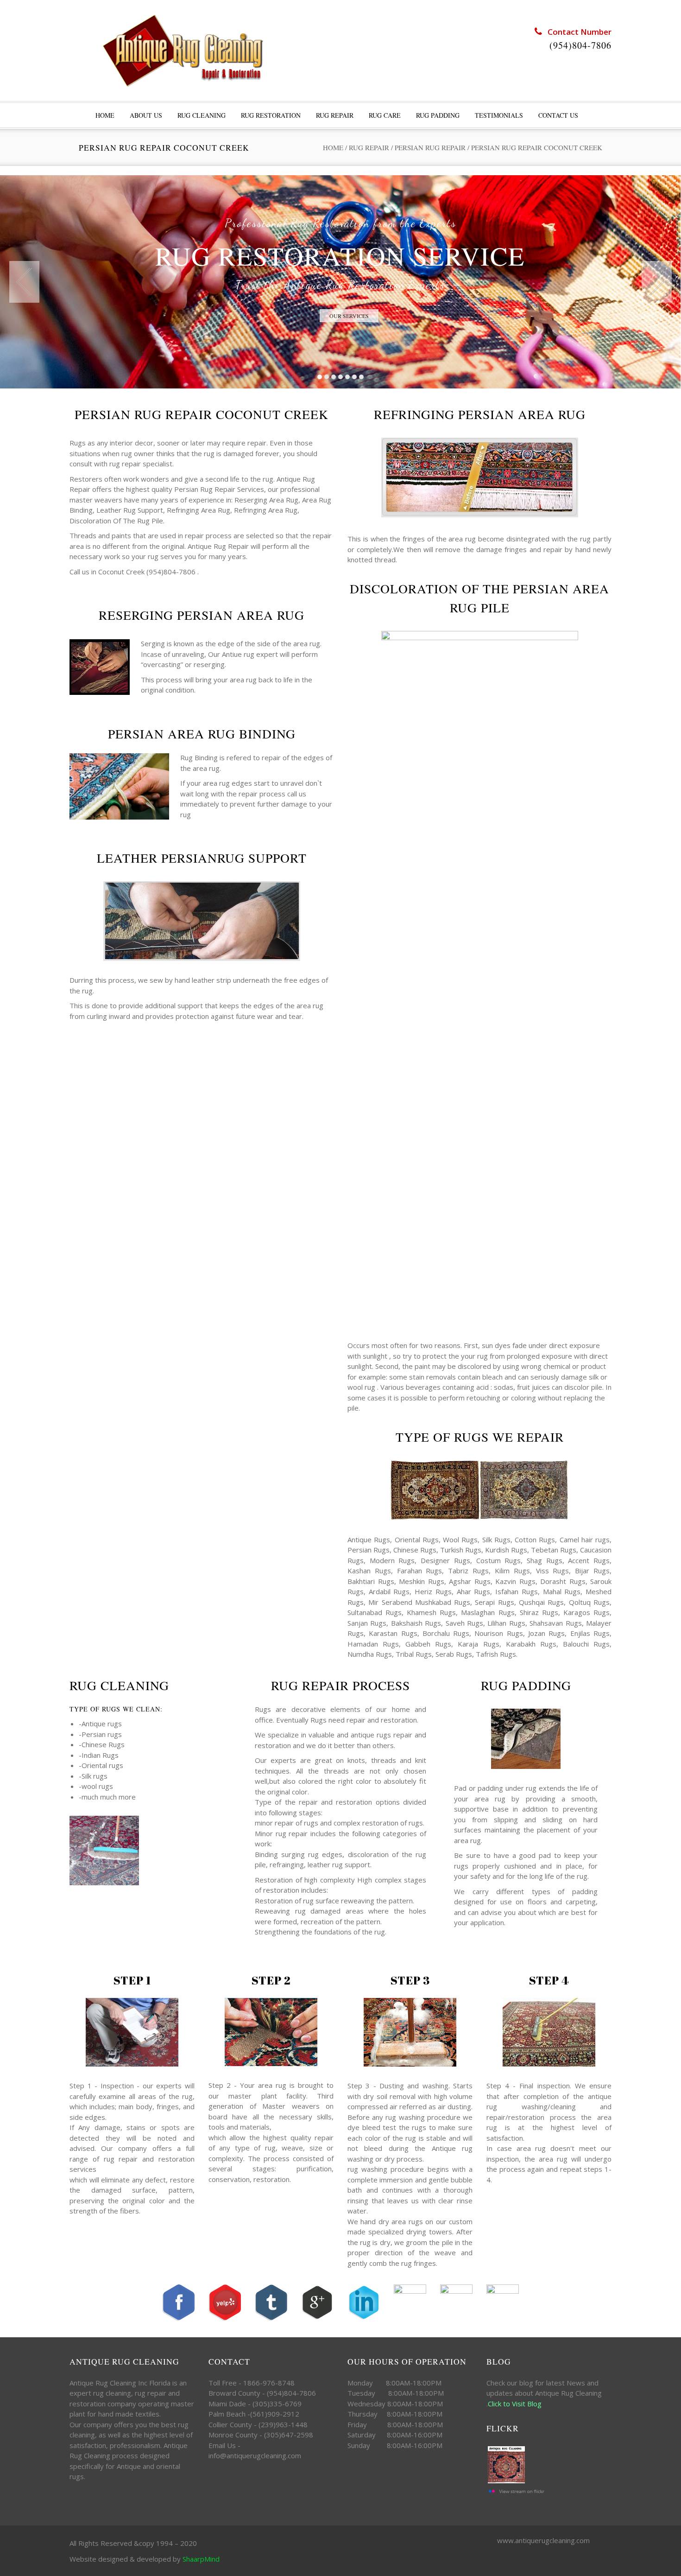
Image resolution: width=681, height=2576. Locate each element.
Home (333, 147)
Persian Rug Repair (430, 147)
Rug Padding (438, 115)
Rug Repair (335, 115)
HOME (105, 115)
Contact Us (558, 115)
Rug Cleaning (202, 115)
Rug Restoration (271, 115)
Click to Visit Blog (516, 2404)
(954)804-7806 (580, 45)
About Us (146, 115)
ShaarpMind (201, 2559)
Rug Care (385, 115)
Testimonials (499, 115)
